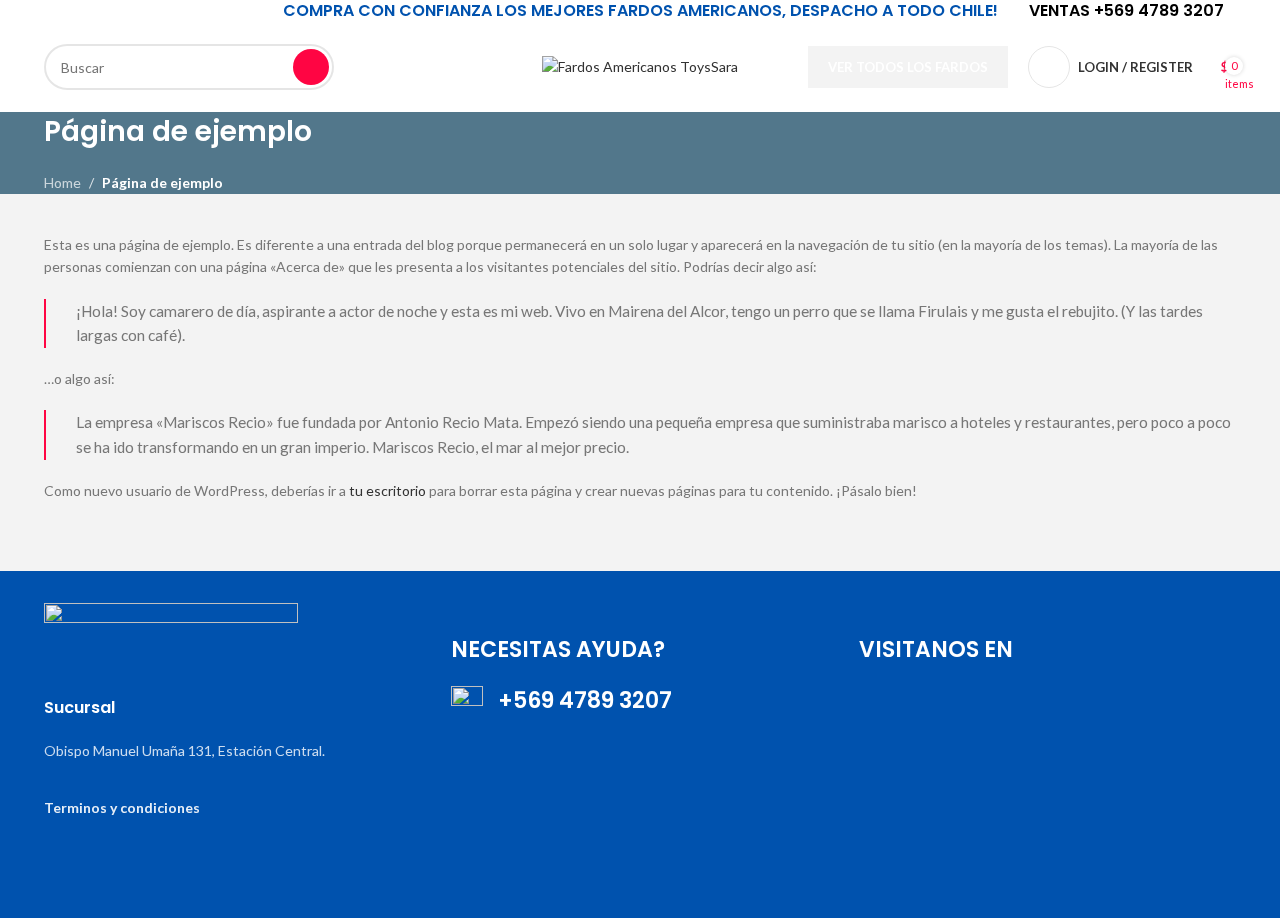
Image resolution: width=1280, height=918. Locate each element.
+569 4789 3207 (577, 700)
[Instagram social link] (444, 42)
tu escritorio (387, 490)
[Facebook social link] (394, 42)
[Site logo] (640, 65)
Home (62, 182)
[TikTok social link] (419, 92)
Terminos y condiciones (122, 807)
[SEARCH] (311, 67)
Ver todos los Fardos (908, 67)
